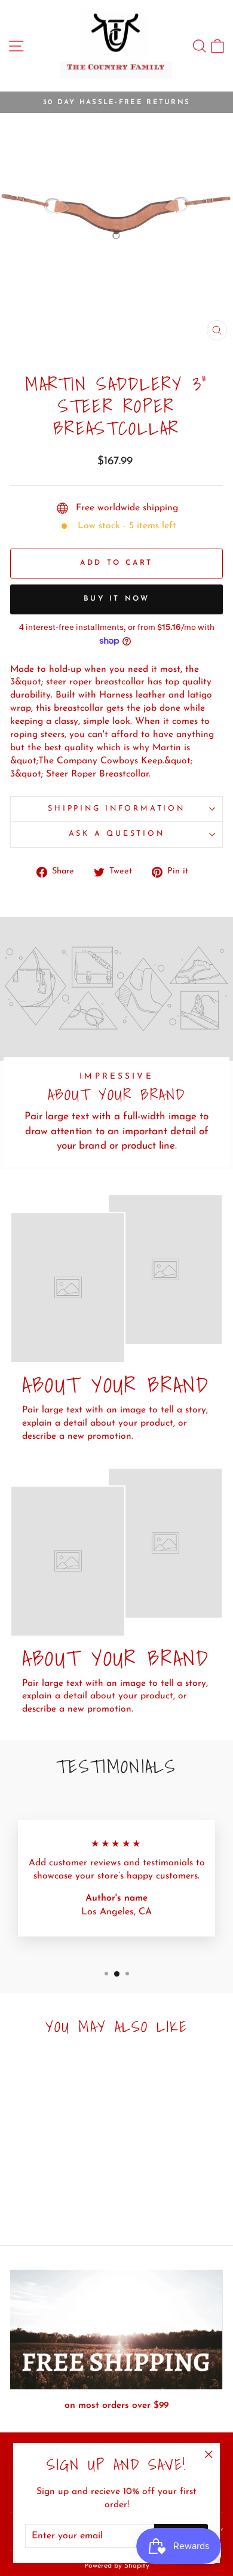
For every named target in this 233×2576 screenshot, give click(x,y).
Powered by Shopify (117, 2566)
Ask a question (117, 834)
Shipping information (116, 809)
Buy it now (117, 599)
